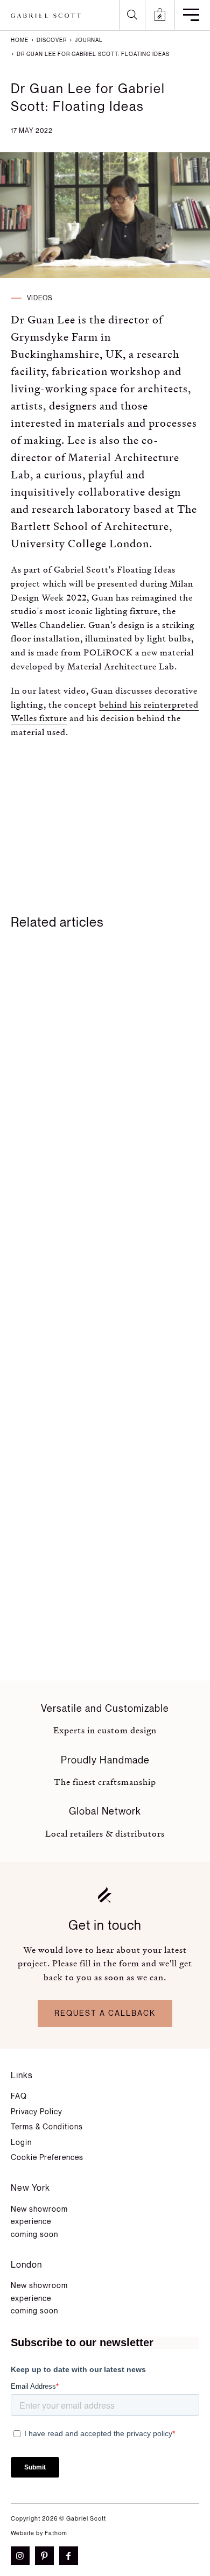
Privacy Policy (37, 2112)
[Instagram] (23, 2556)
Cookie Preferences (47, 2158)
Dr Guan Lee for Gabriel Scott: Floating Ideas (92, 54)
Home (20, 40)
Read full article (67, 1297)
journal (88, 40)
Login (21, 2143)
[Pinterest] (47, 2556)
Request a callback (105, 2013)
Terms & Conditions (47, 2127)
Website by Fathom (39, 2533)
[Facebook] (71, 2556)
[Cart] (160, 15)
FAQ (19, 2096)
